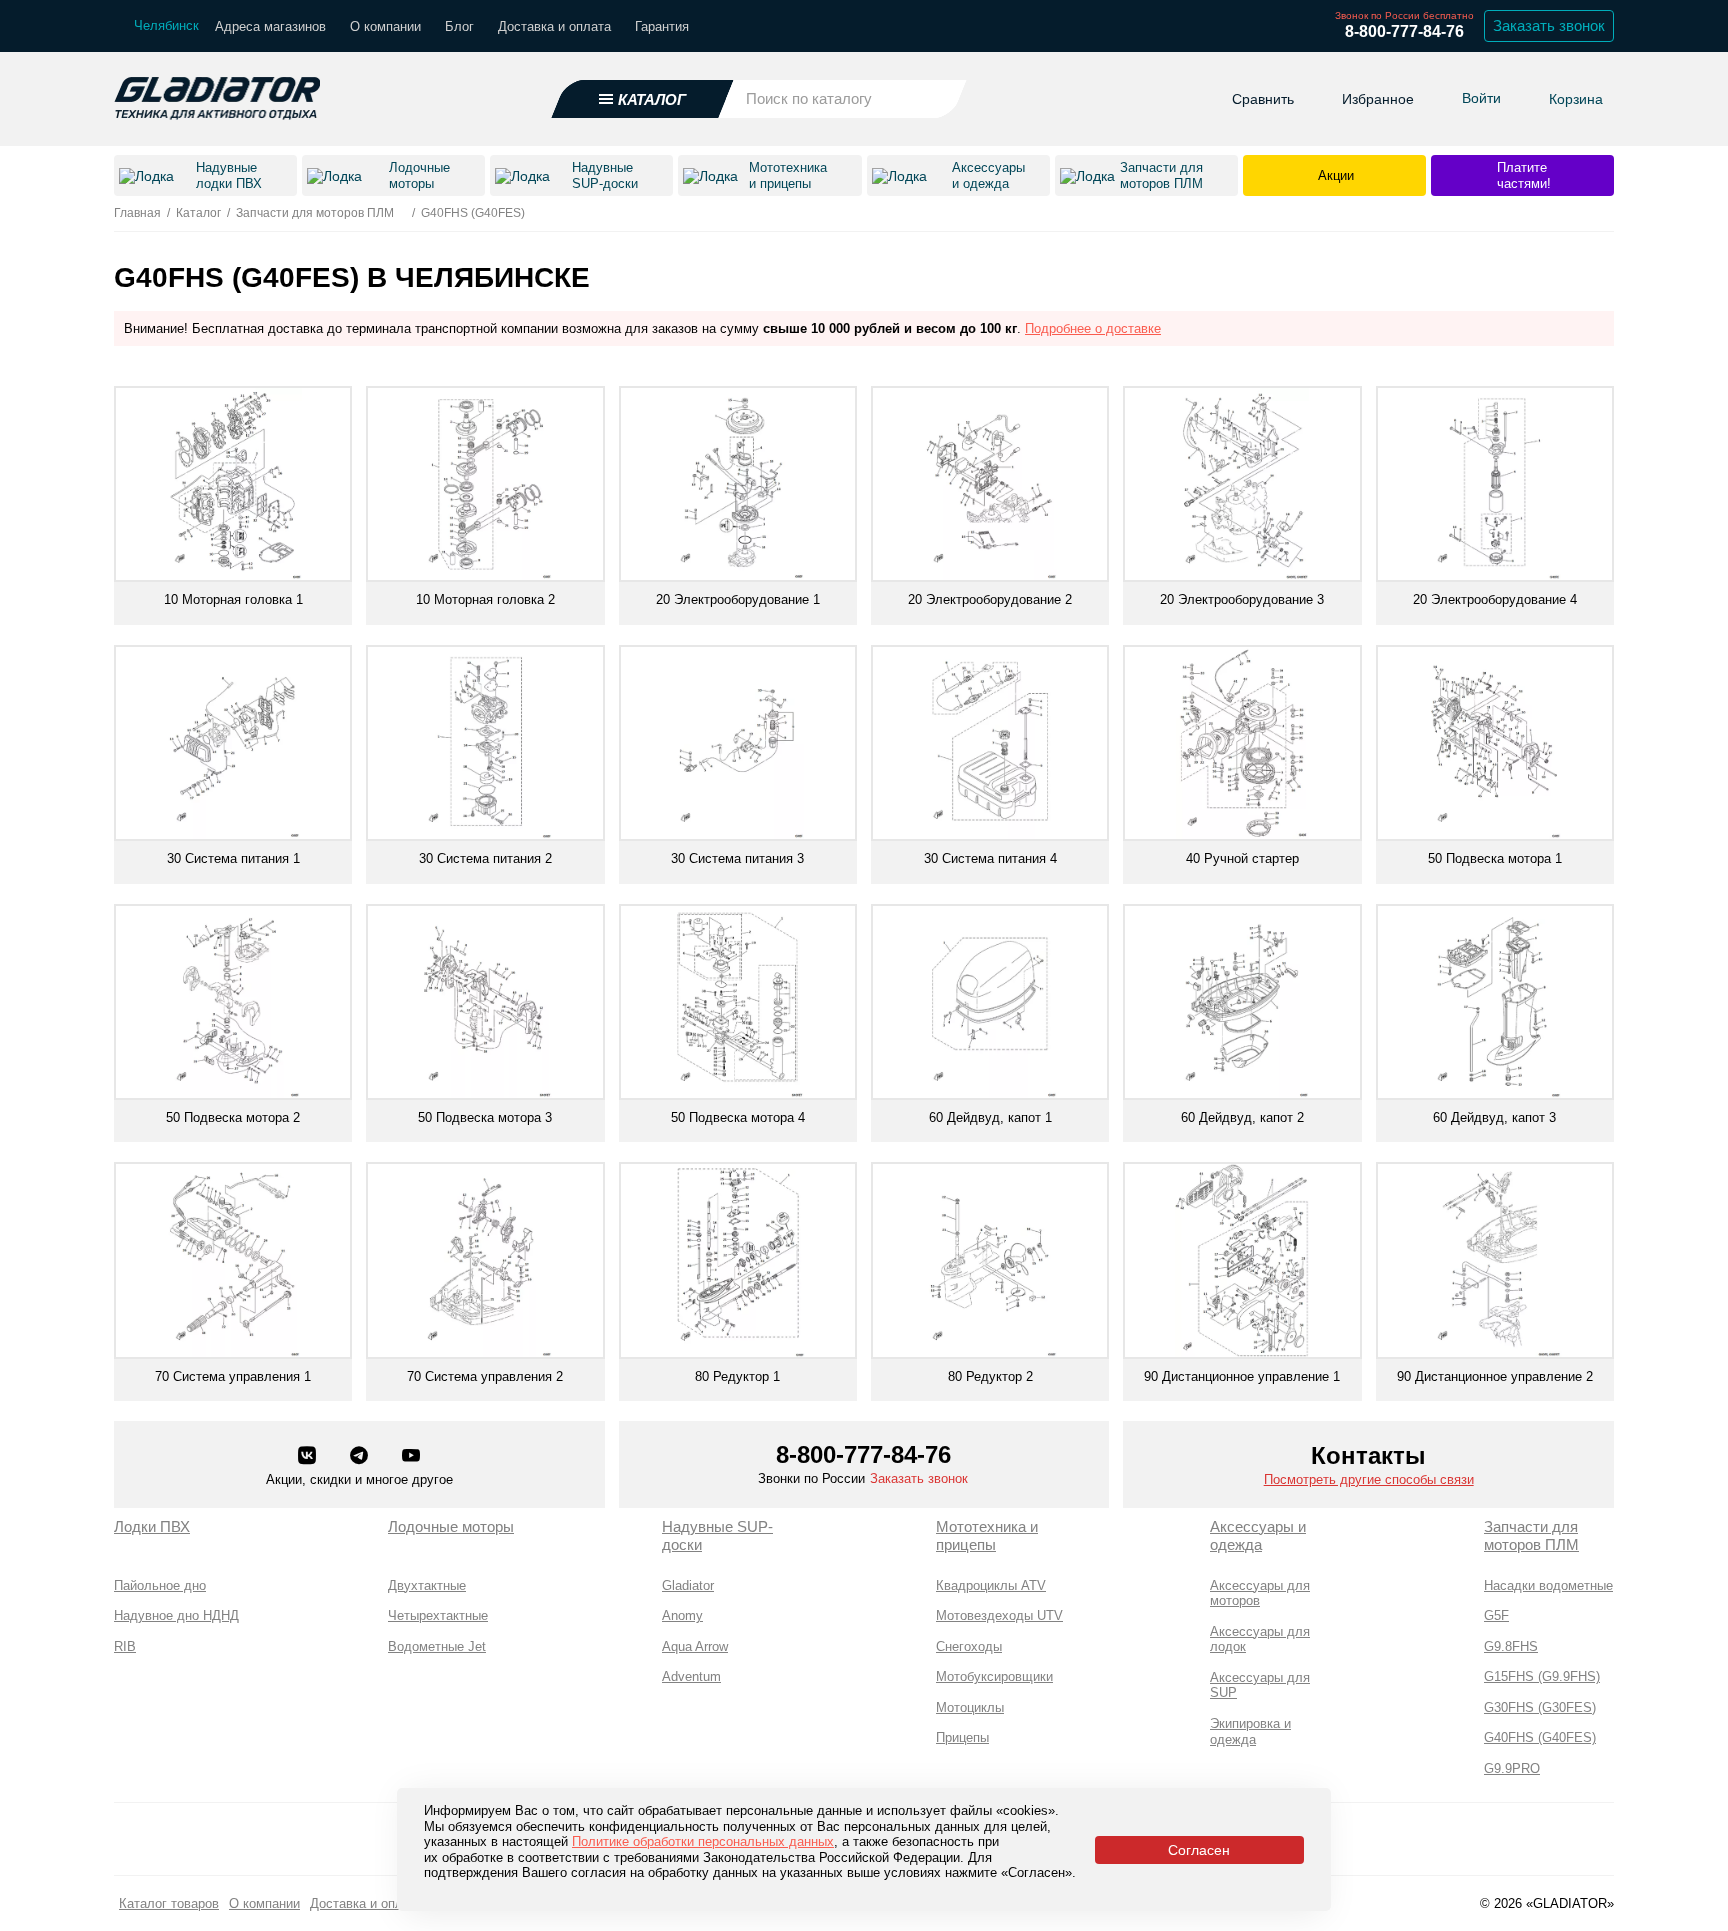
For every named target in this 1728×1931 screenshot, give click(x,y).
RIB (125, 1646)
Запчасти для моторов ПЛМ (1531, 1535)
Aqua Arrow (695, 1646)
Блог (459, 26)
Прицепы (962, 1737)
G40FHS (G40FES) (1540, 1737)
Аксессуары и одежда (1258, 1535)
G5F (1496, 1615)
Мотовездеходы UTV (999, 1615)
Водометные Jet (437, 1646)
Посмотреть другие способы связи (1369, 1479)
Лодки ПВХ (152, 1526)
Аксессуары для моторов (1260, 1593)
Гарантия (662, 26)
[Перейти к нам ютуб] (411, 1457)
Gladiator (688, 1585)
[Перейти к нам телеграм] (361, 1457)
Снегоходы (969, 1646)
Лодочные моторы (451, 1526)
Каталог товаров (169, 1903)
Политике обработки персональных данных (703, 1841)
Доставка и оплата (554, 26)
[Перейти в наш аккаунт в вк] (309, 1457)
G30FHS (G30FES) (1540, 1707)
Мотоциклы (970, 1707)
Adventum (691, 1676)
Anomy (682, 1615)
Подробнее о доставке (1093, 328)
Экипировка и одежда (1250, 1731)
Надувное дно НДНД (176, 1615)
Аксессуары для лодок (1260, 1639)
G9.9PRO (1512, 1768)
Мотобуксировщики (994, 1676)
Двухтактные (427, 1585)
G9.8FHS (1511, 1646)
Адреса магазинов (270, 26)
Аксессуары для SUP (1260, 1685)
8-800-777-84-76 (1404, 31)
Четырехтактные (438, 1615)
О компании (385, 26)
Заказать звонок (1549, 25)
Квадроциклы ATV (991, 1585)
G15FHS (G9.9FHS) (1542, 1676)
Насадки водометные (1548, 1585)
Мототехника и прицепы (987, 1535)
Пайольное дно (160, 1585)
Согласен (1199, 1850)
